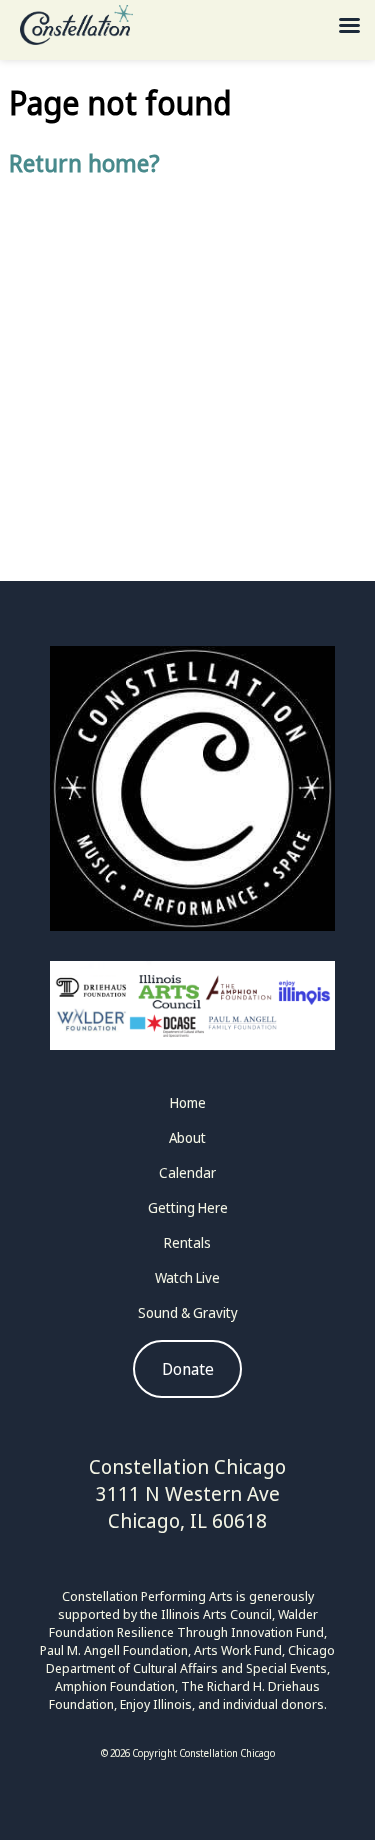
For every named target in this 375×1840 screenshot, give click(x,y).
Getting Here (188, 1207)
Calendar (187, 1172)
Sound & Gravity (188, 1312)
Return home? (84, 162)
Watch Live (187, 1277)
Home (188, 1102)
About (187, 1137)
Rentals (187, 1242)
